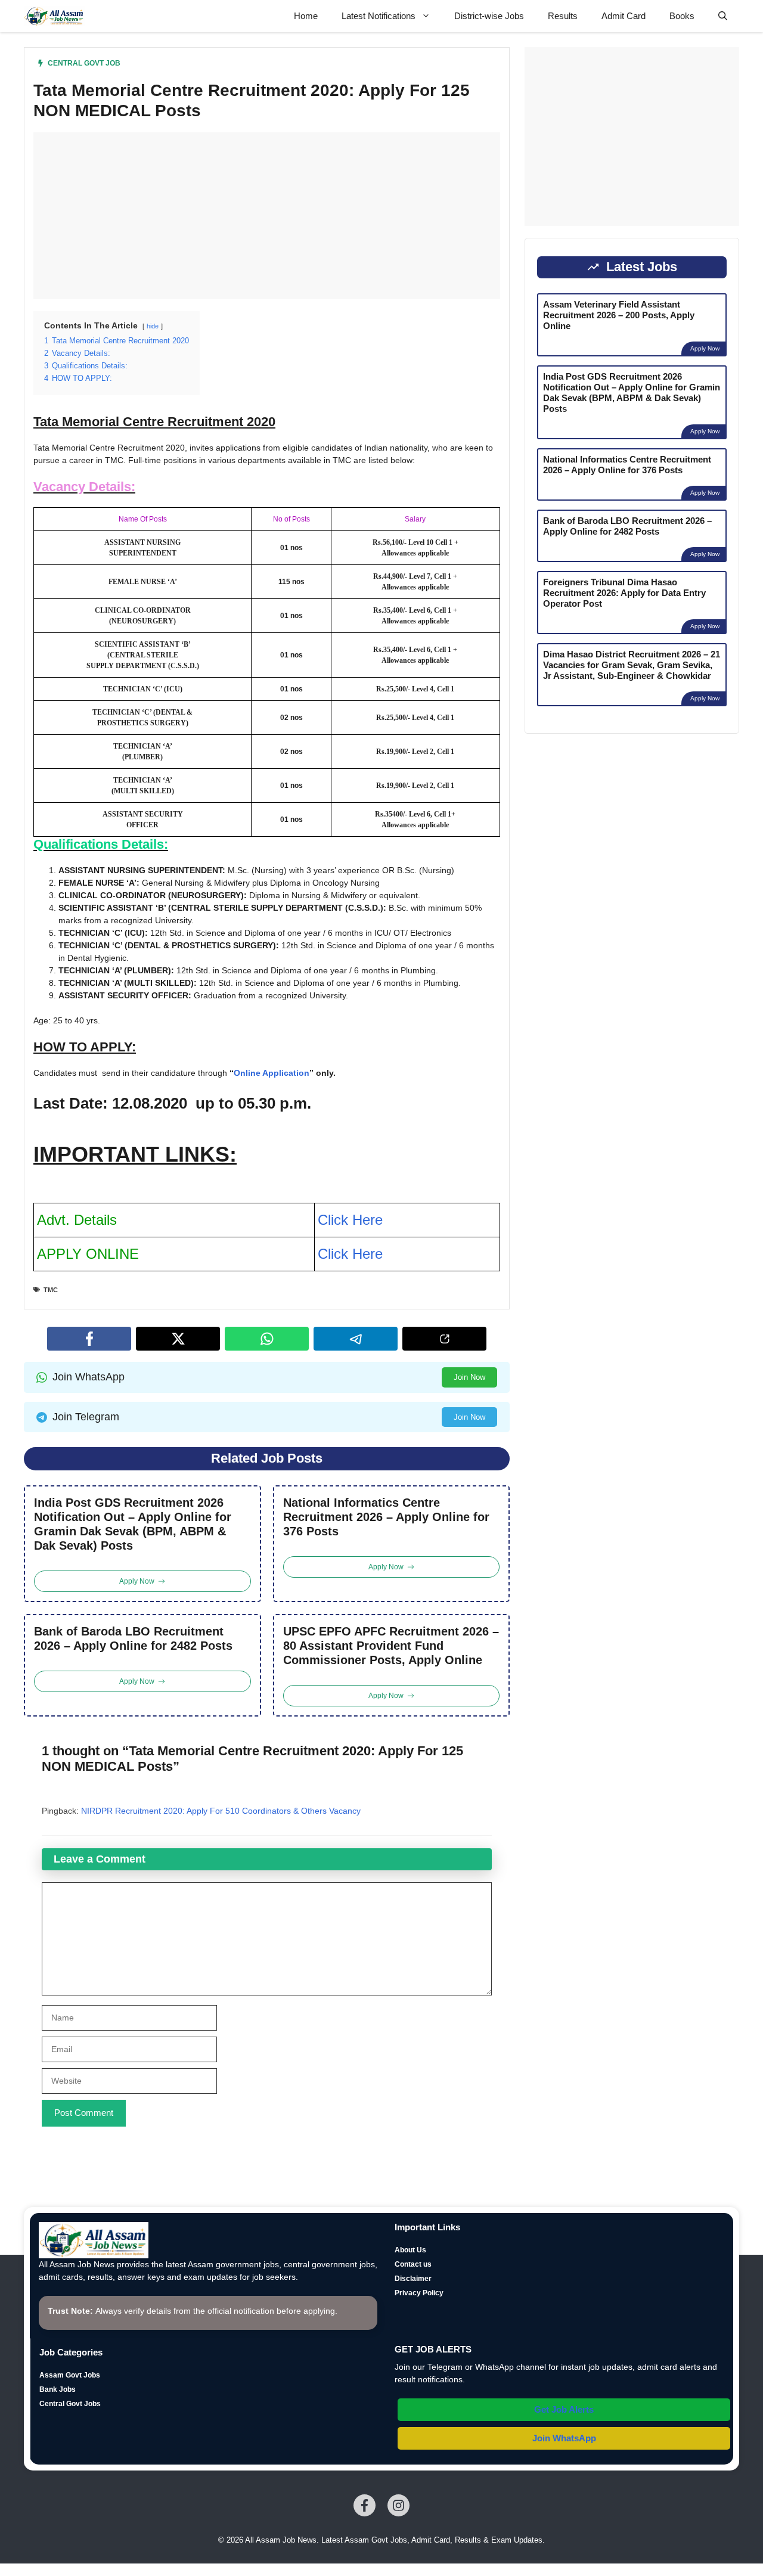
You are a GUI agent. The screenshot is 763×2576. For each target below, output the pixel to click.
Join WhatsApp (564, 2438)
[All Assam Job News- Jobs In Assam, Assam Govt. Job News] (54, 16)
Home (306, 16)
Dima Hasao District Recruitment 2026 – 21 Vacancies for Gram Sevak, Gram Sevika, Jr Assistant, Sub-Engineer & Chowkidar (632, 664)
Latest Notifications (379, 16)
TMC (51, 1290)
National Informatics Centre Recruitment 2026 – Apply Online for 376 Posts (386, 1517)
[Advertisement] (267, 216)
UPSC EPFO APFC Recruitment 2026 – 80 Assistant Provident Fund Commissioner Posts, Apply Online (391, 1646)
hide (153, 326)
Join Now (469, 1377)
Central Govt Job (84, 63)
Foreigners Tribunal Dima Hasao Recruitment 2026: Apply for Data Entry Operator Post (624, 592)
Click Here (350, 1220)
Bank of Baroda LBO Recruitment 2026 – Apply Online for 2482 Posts (133, 1638)
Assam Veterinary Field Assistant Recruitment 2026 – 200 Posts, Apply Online (619, 314)
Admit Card (624, 16)
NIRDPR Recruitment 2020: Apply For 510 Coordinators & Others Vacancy (221, 1811)
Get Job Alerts (564, 2409)
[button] (723, 16)
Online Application (272, 1073)
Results (563, 16)
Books (682, 16)
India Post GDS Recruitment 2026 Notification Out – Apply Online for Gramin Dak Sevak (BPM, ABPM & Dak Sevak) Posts (133, 1524)
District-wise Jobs (489, 16)
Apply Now (705, 348)
